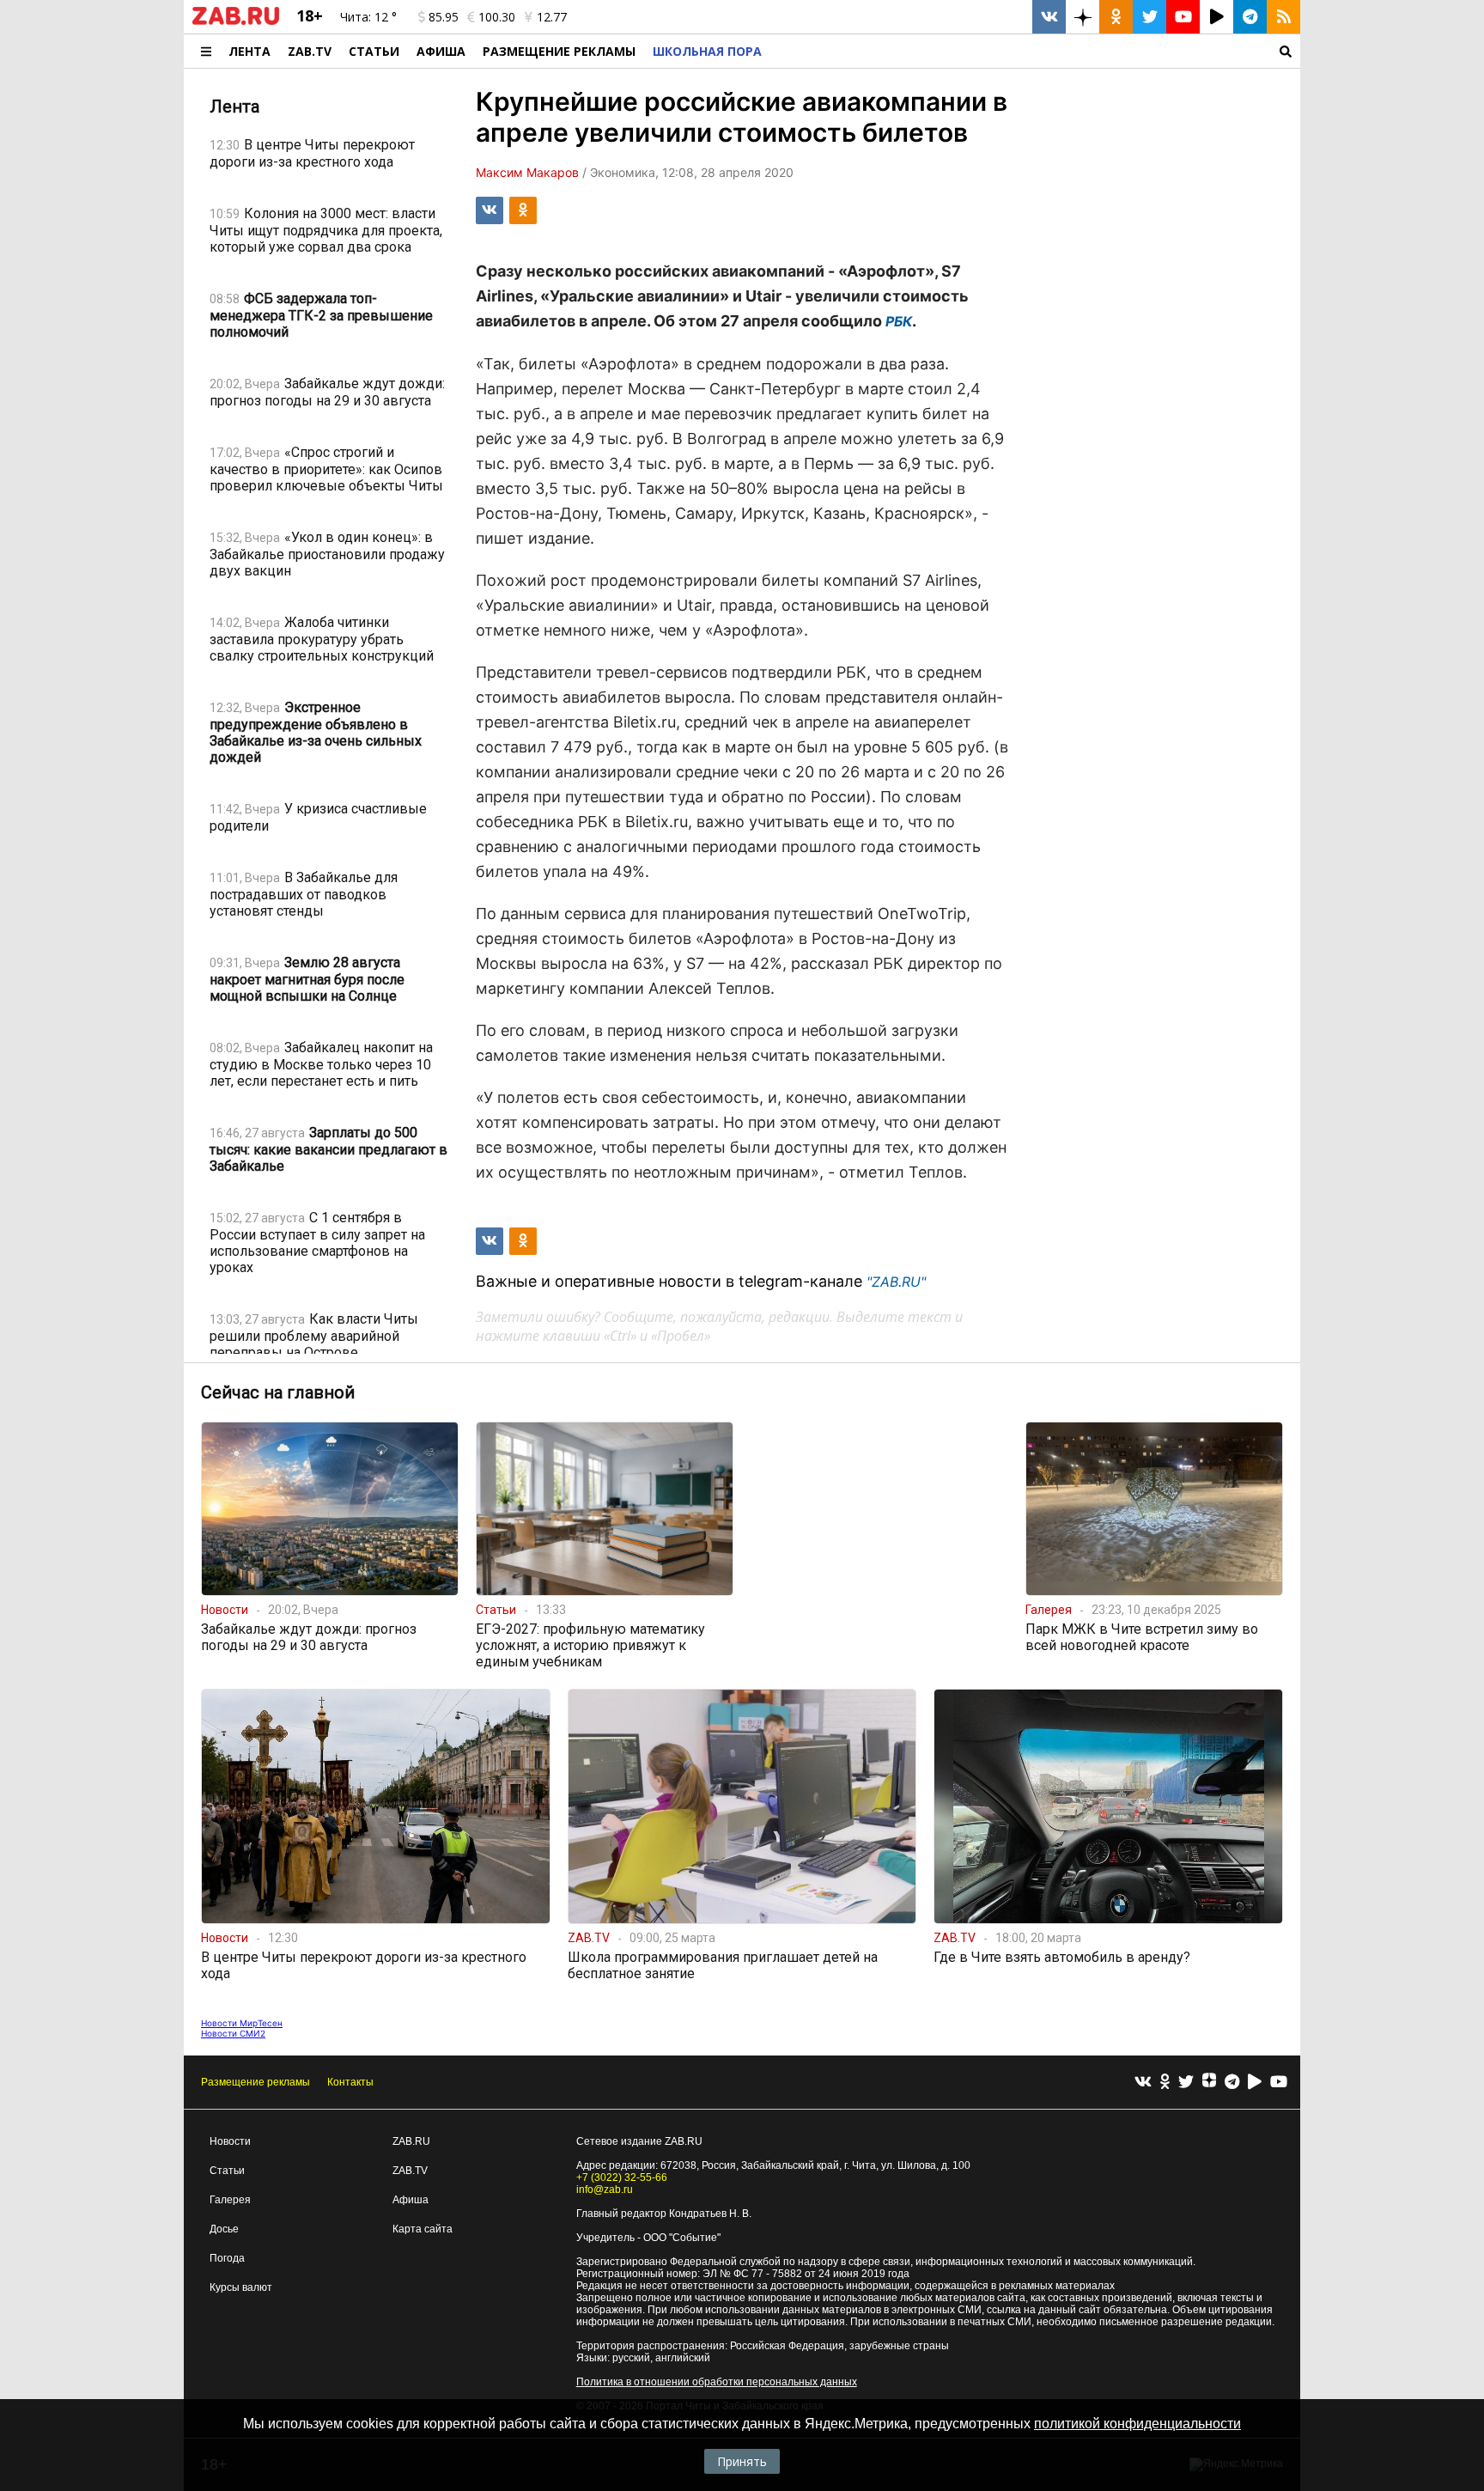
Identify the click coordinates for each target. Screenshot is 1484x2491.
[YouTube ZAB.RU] (1183, 17)
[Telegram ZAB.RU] (1250, 17)
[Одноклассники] (1165, 2083)
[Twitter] (1186, 2083)
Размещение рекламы (255, 2082)
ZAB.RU (411, 2141)
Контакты (350, 2082)
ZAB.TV (310, 51)
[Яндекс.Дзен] (1209, 2082)
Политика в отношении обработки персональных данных (717, 2382)
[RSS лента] (1283, 17)
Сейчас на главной (278, 1392)
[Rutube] (1255, 2083)
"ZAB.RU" (896, 1282)
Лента (249, 51)
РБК (899, 321)
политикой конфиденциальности (1137, 2424)
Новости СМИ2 (233, 2033)
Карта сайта (423, 2229)
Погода (227, 2258)
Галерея (230, 2200)
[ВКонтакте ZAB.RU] (1049, 17)
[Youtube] (1279, 2083)
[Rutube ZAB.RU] (1216, 17)
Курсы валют (241, 2287)
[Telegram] (1232, 2083)
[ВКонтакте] (1143, 2083)
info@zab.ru (605, 2190)
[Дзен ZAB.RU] (1083, 17)
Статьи (374, 51)
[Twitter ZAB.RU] (1149, 17)
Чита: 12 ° (368, 17)
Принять (742, 2461)
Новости (230, 2141)
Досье (224, 2229)
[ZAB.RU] (236, 21)
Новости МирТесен (242, 2023)
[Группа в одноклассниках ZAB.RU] (1116, 17)
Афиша (441, 51)
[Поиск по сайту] (1035, 51)
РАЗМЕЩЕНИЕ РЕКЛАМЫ (559, 51)
